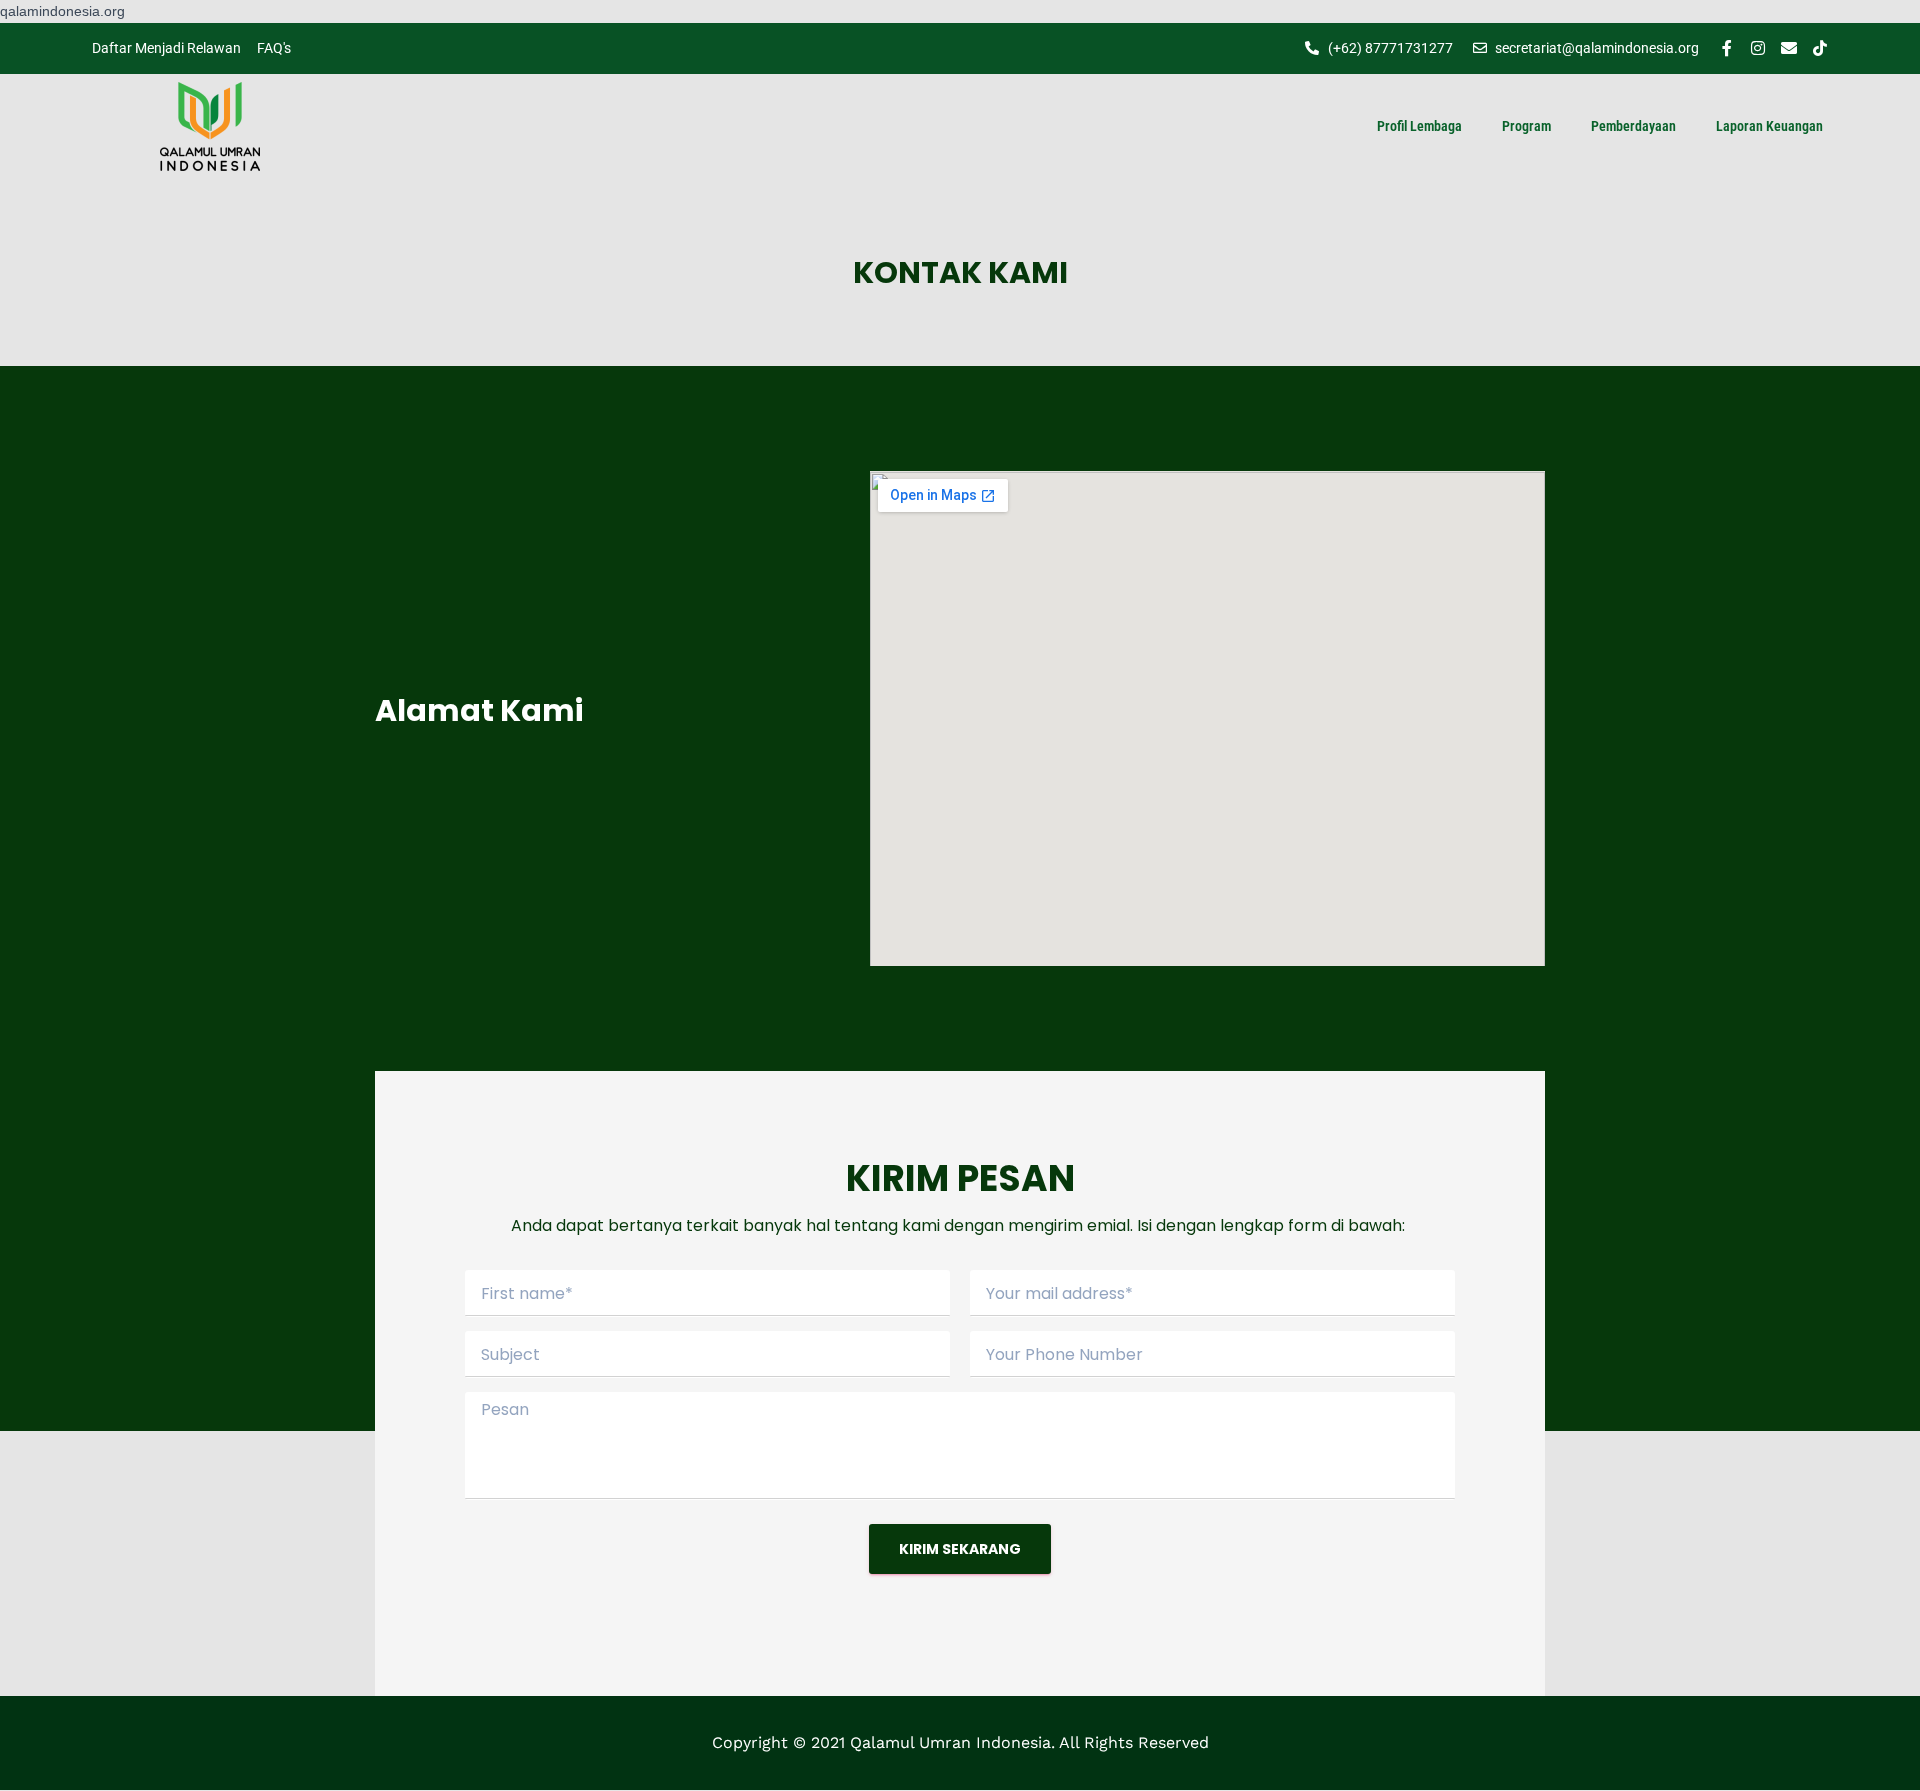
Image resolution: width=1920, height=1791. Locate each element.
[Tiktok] (1820, 48)
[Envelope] (1789, 48)
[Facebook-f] (1727, 48)
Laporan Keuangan (1769, 126)
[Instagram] (1758, 48)
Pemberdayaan (1633, 126)
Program (1526, 126)
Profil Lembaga (1419, 126)
